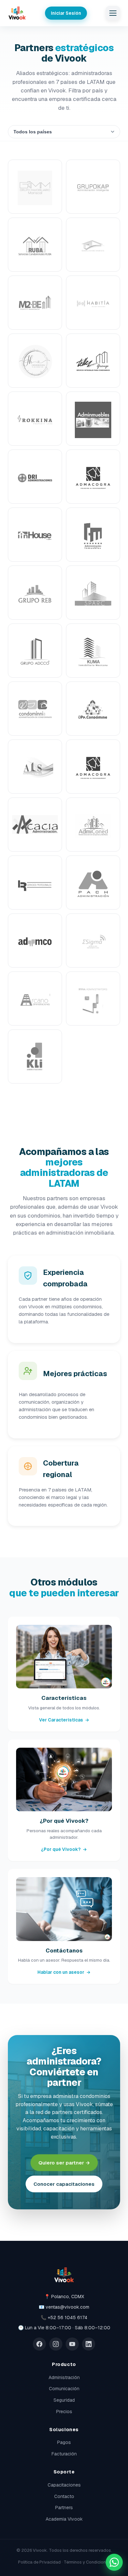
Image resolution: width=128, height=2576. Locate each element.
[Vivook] (17, 13)
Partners (64, 2508)
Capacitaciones (64, 2485)
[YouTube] (72, 2344)
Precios (64, 2412)
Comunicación (64, 2389)
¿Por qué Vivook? (64, 1849)
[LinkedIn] (89, 2344)
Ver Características (64, 1720)
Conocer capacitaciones (64, 2184)
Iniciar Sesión (66, 13)
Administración (64, 2377)
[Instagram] (56, 2344)
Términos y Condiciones (87, 2562)
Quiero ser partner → (64, 2163)
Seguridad (64, 2400)
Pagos (64, 2442)
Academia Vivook (64, 2519)
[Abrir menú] (113, 13)
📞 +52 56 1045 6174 (64, 2317)
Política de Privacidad (39, 2562)
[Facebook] (39, 2344)
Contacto (64, 2496)
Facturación (64, 2454)
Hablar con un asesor (64, 1972)
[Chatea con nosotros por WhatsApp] (114, 2562)
